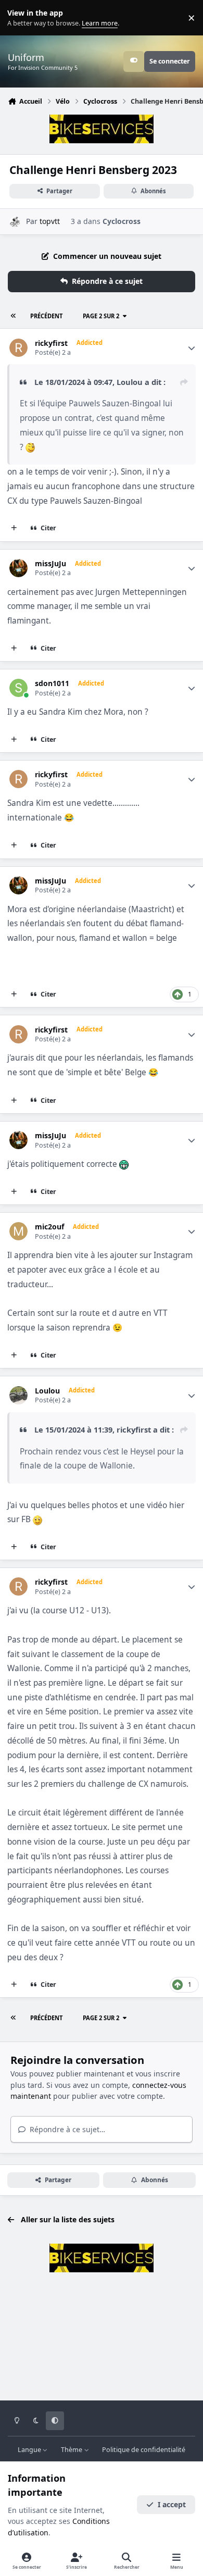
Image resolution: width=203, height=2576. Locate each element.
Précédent (46, 316)
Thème (72, 2450)
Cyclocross (122, 221)
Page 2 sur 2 (101, 316)
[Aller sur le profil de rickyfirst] (18, 348)
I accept (172, 2504)
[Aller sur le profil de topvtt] (15, 222)
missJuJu (50, 564)
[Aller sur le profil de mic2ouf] (18, 1231)
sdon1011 (52, 683)
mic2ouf (49, 1227)
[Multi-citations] (14, 528)
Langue (30, 2450)
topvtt (50, 221)
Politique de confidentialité (144, 2450)
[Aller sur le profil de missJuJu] (18, 568)
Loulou (130, 382)
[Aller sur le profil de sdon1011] (18, 688)
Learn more (20, 18)
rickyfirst (51, 343)
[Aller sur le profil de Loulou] (18, 1395)
